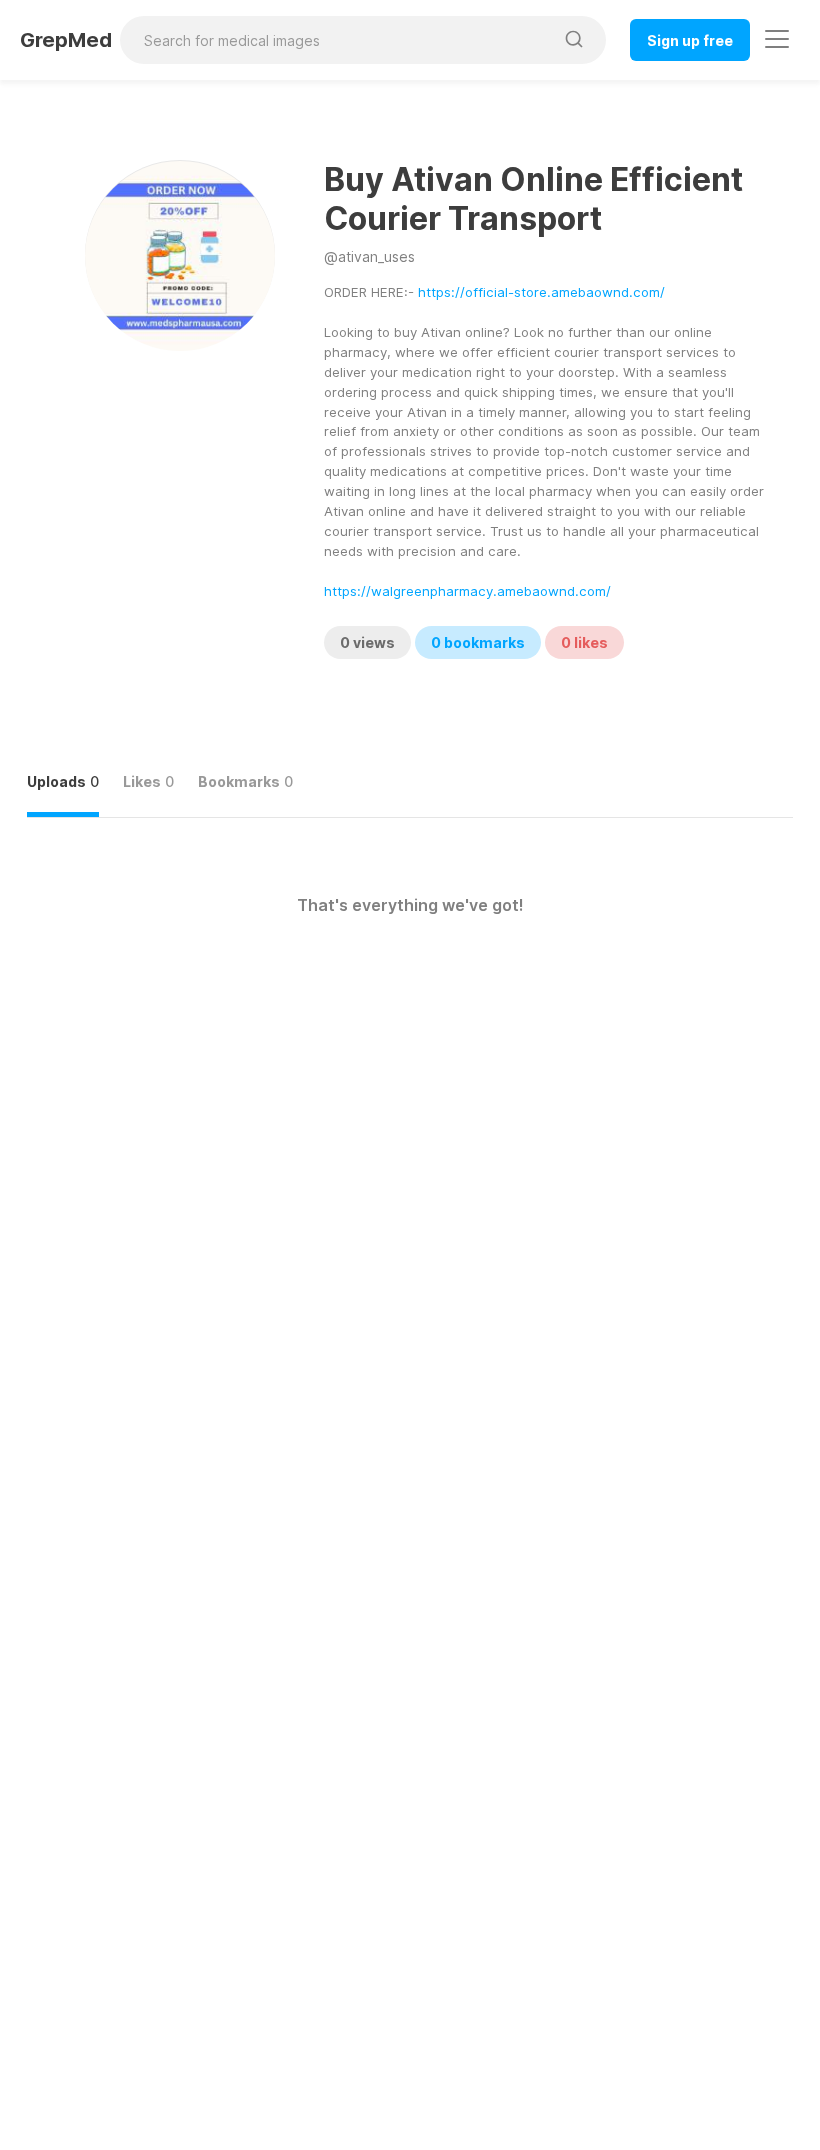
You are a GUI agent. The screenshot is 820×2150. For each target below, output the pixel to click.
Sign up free (690, 40)
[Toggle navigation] (777, 39)
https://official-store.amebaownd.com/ (541, 292)
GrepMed (66, 40)
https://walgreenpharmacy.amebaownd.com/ (467, 591)
